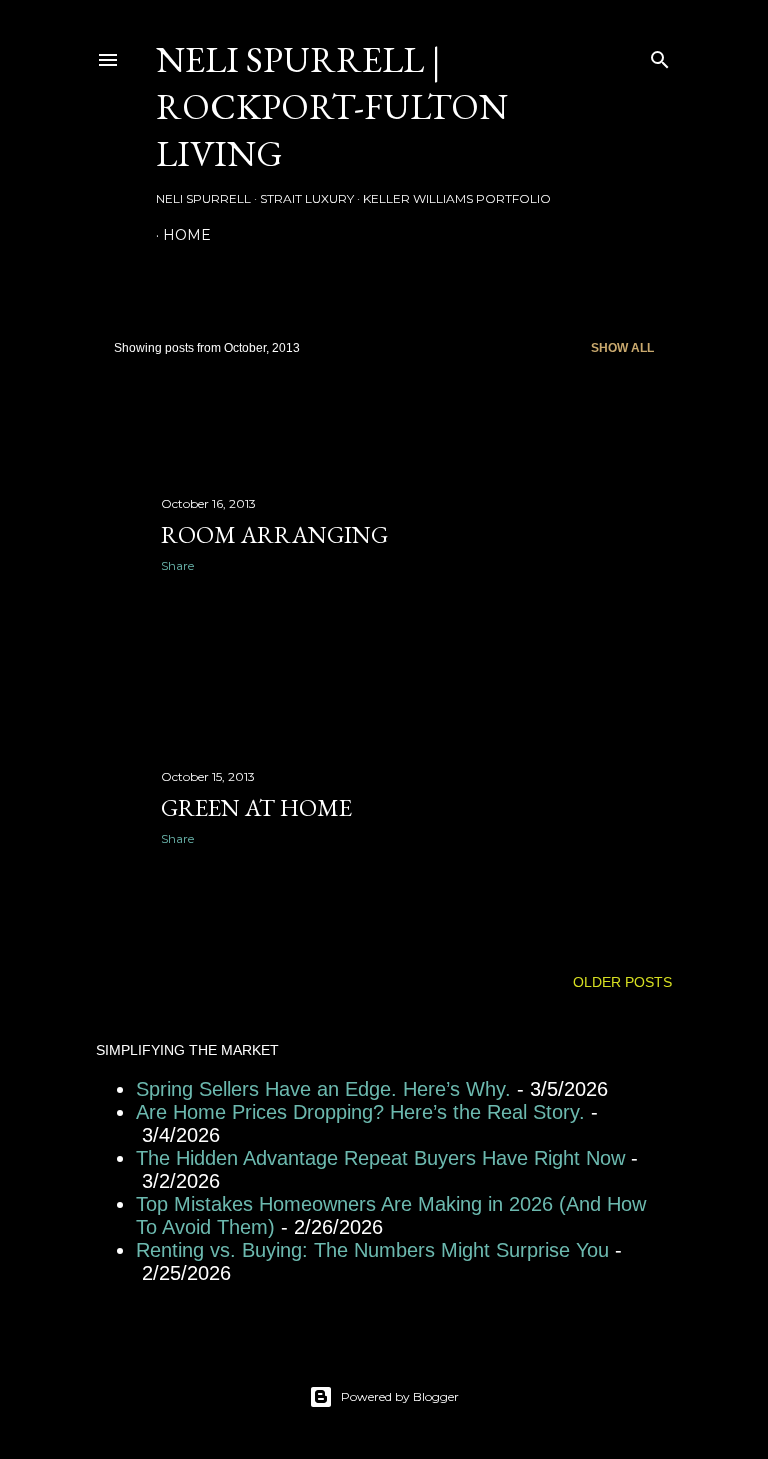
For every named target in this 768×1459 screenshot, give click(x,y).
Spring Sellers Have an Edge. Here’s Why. (323, 1089)
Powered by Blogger (400, 1396)
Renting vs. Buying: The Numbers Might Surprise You (372, 1250)
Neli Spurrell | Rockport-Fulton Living (332, 106)
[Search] (660, 55)
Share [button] (177, 565)
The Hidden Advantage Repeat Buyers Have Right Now (380, 1158)
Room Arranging (274, 534)
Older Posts (622, 982)
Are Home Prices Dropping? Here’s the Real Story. (360, 1112)
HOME (187, 235)
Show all (622, 348)
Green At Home (256, 807)
